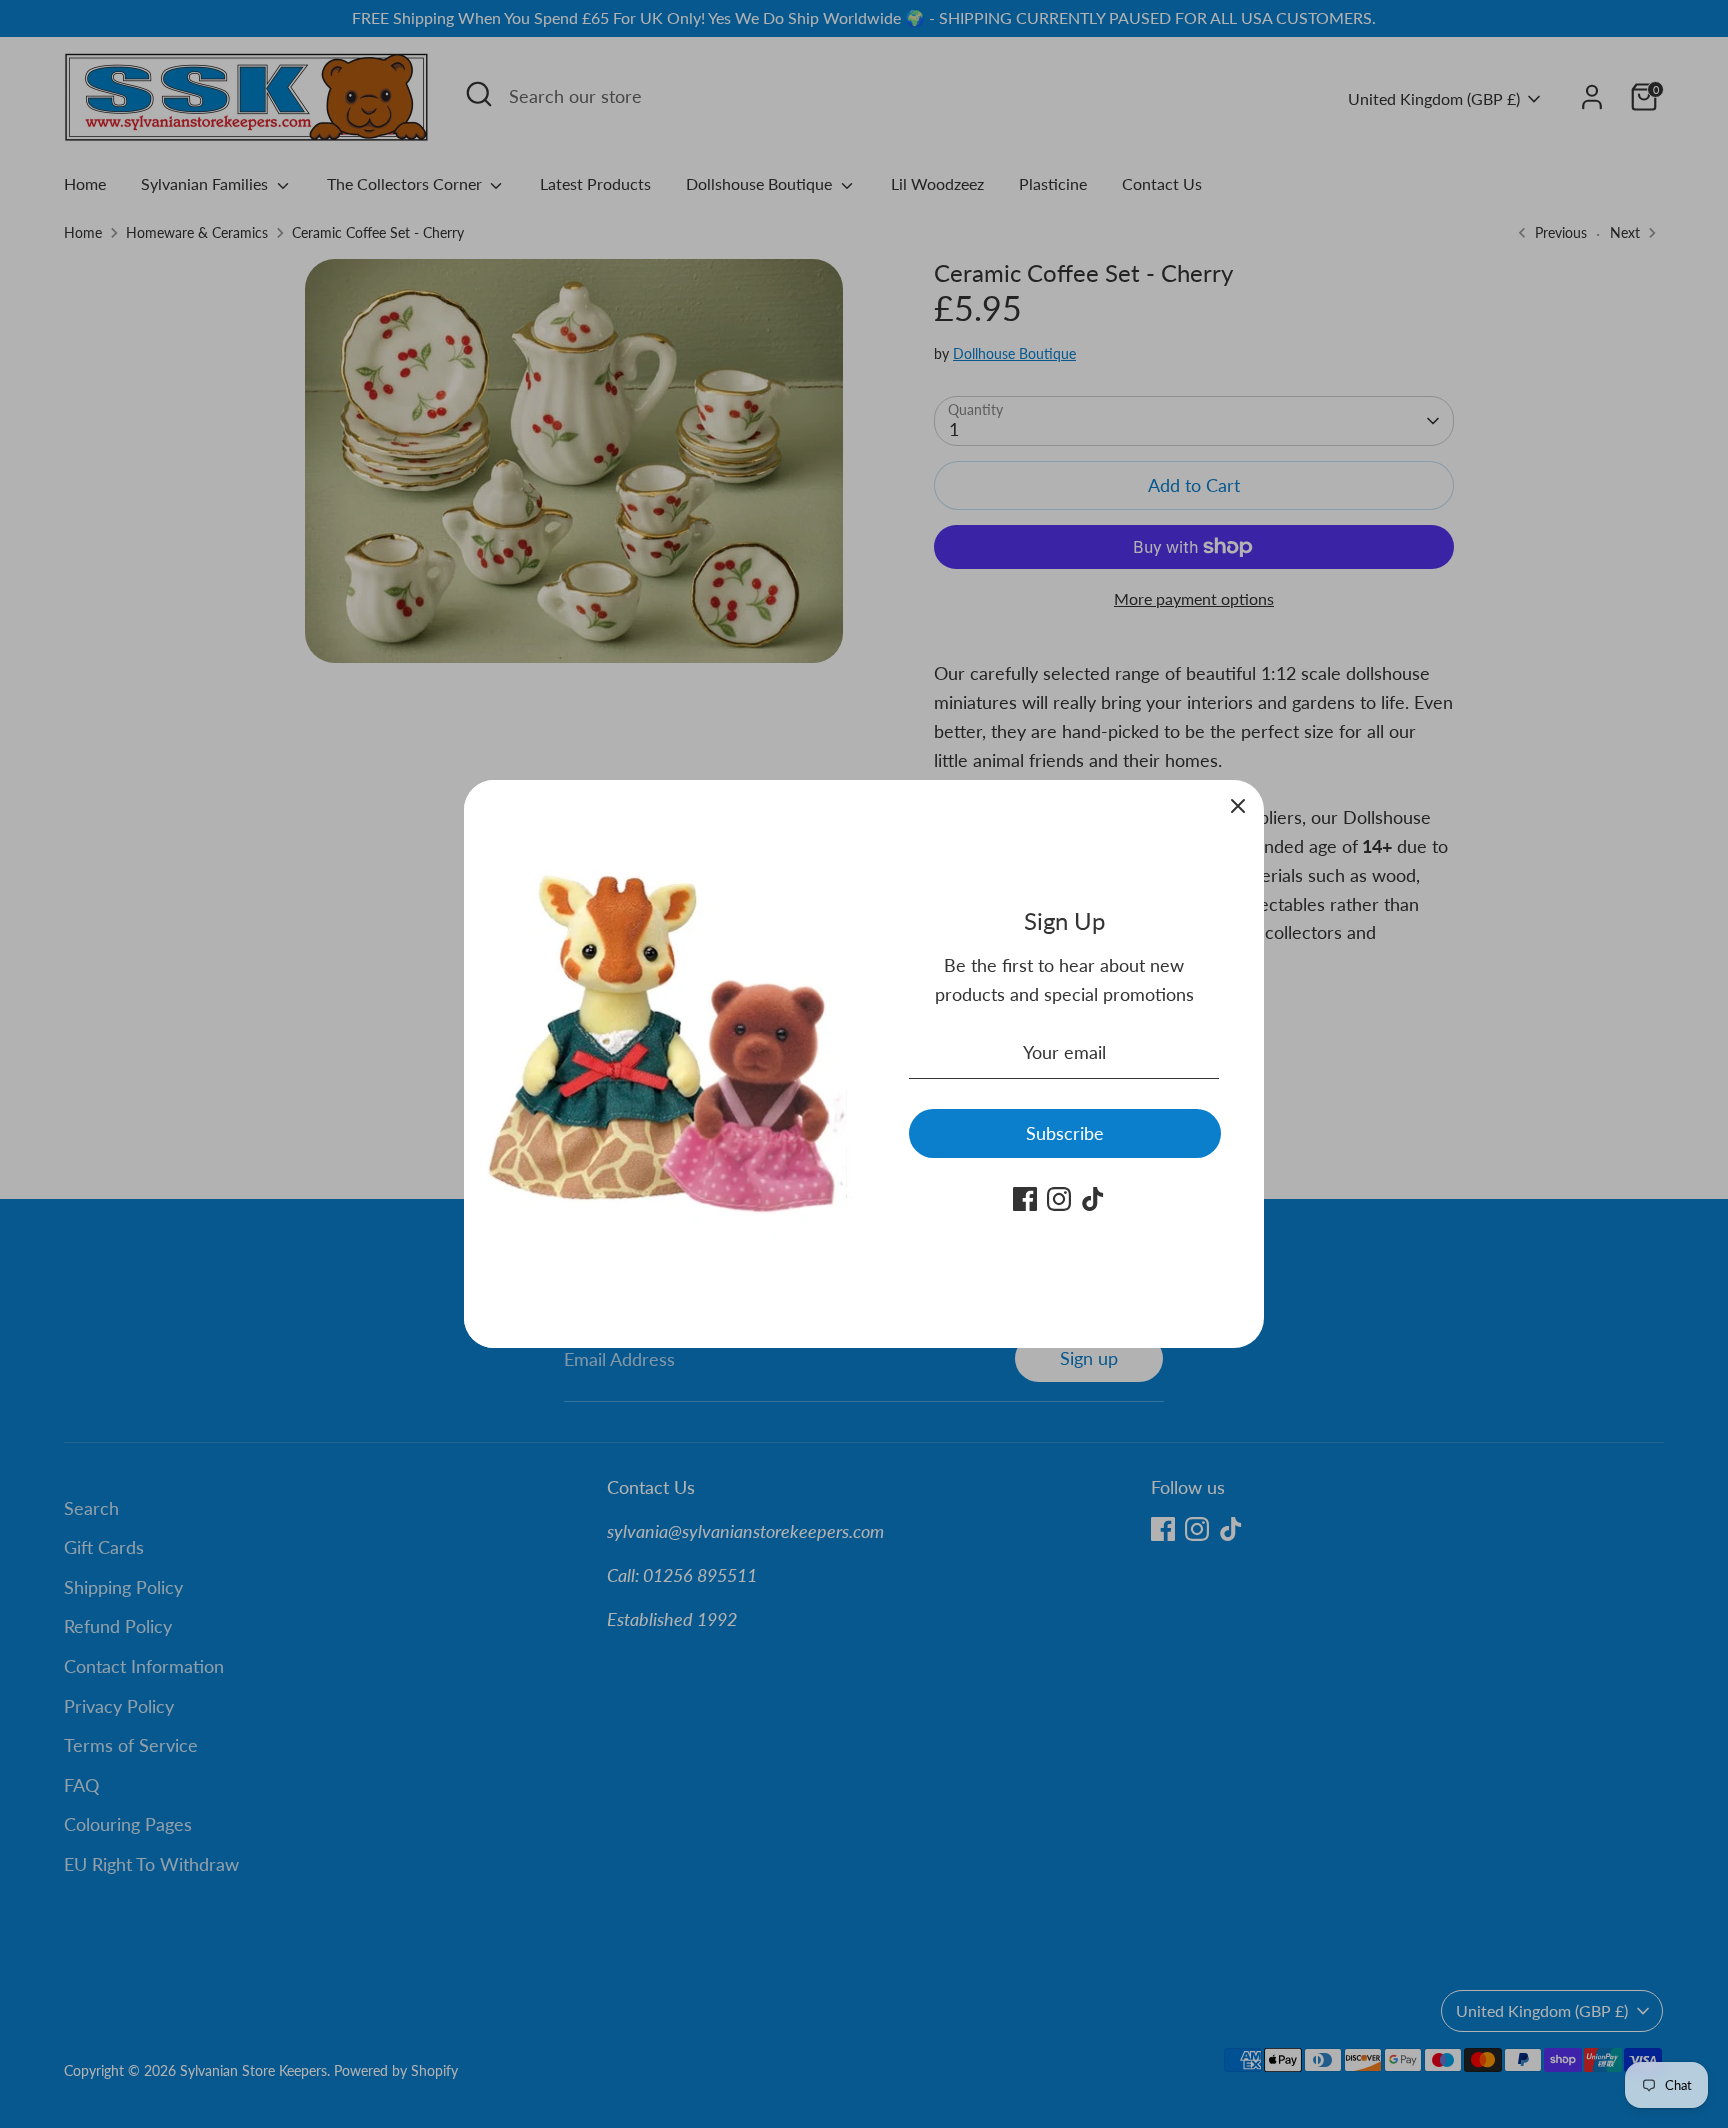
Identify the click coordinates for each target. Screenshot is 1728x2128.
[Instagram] (1059, 1199)
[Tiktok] (1093, 1199)
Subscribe (1065, 1133)
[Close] (1238, 806)
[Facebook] (1025, 1199)
